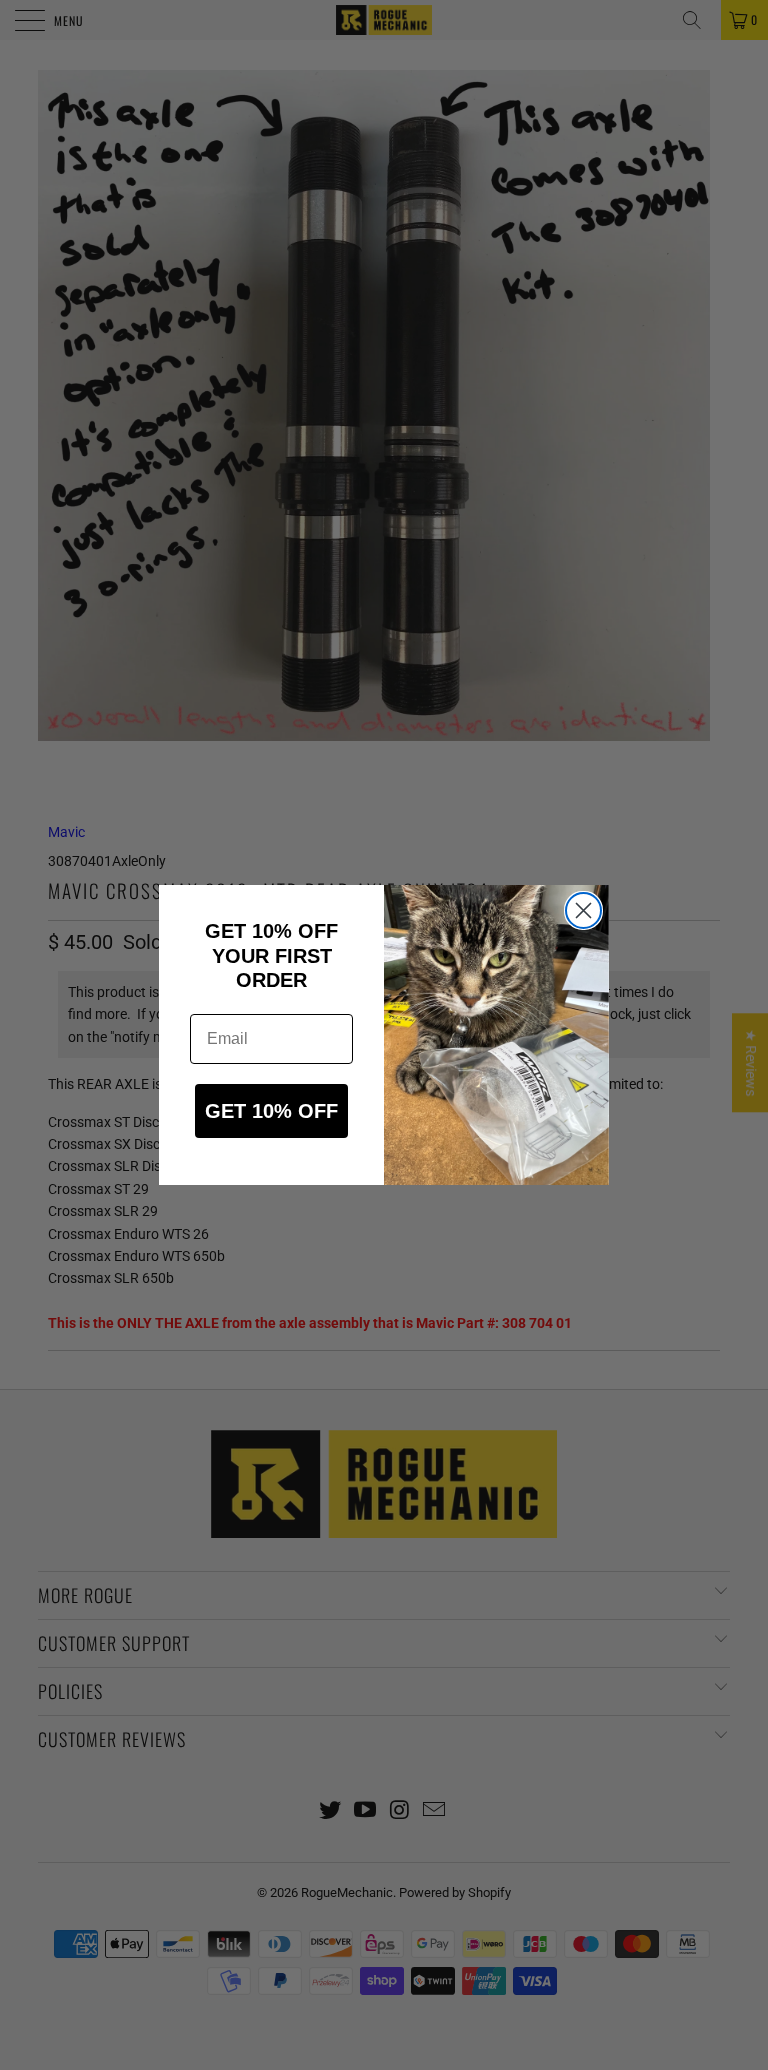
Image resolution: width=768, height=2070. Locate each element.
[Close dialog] (583, 910)
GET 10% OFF (271, 1111)
